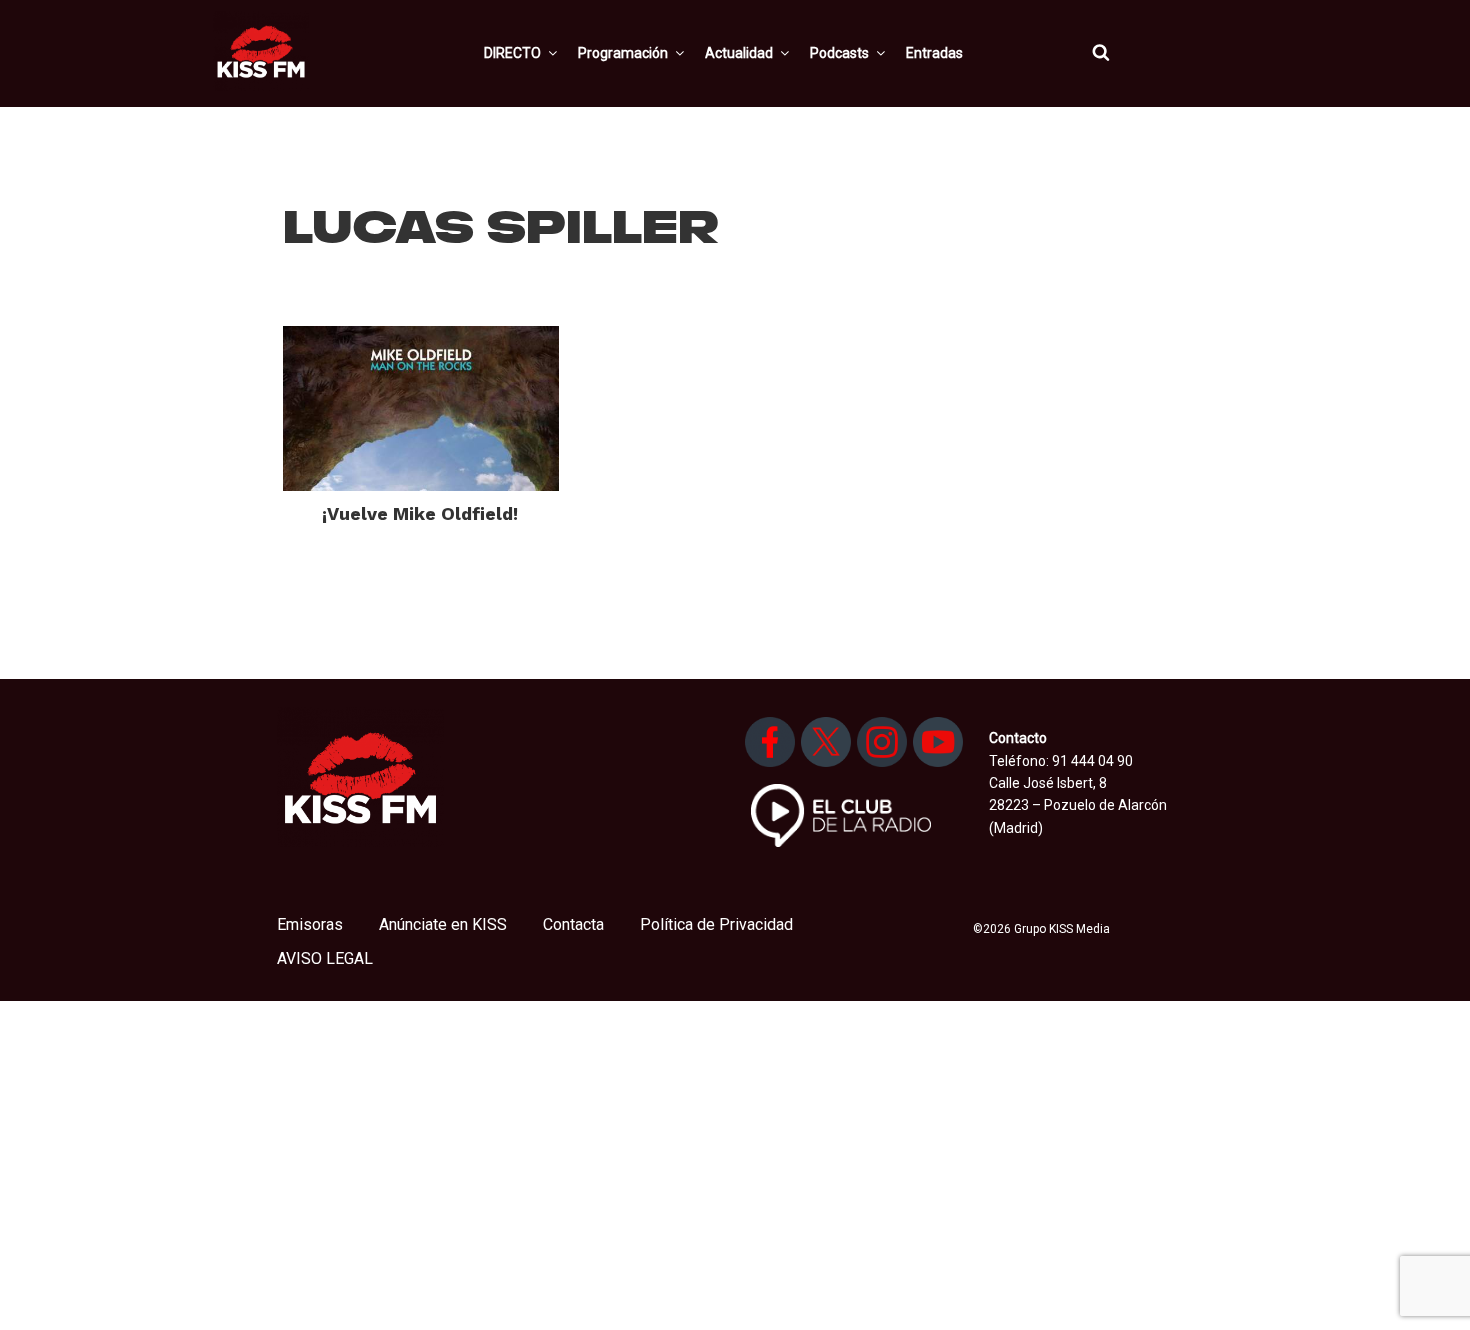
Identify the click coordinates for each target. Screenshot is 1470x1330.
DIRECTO (512, 53)
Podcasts (839, 53)
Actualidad (739, 53)
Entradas (934, 53)
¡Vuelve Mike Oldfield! (420, 513)
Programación (623, 53)
